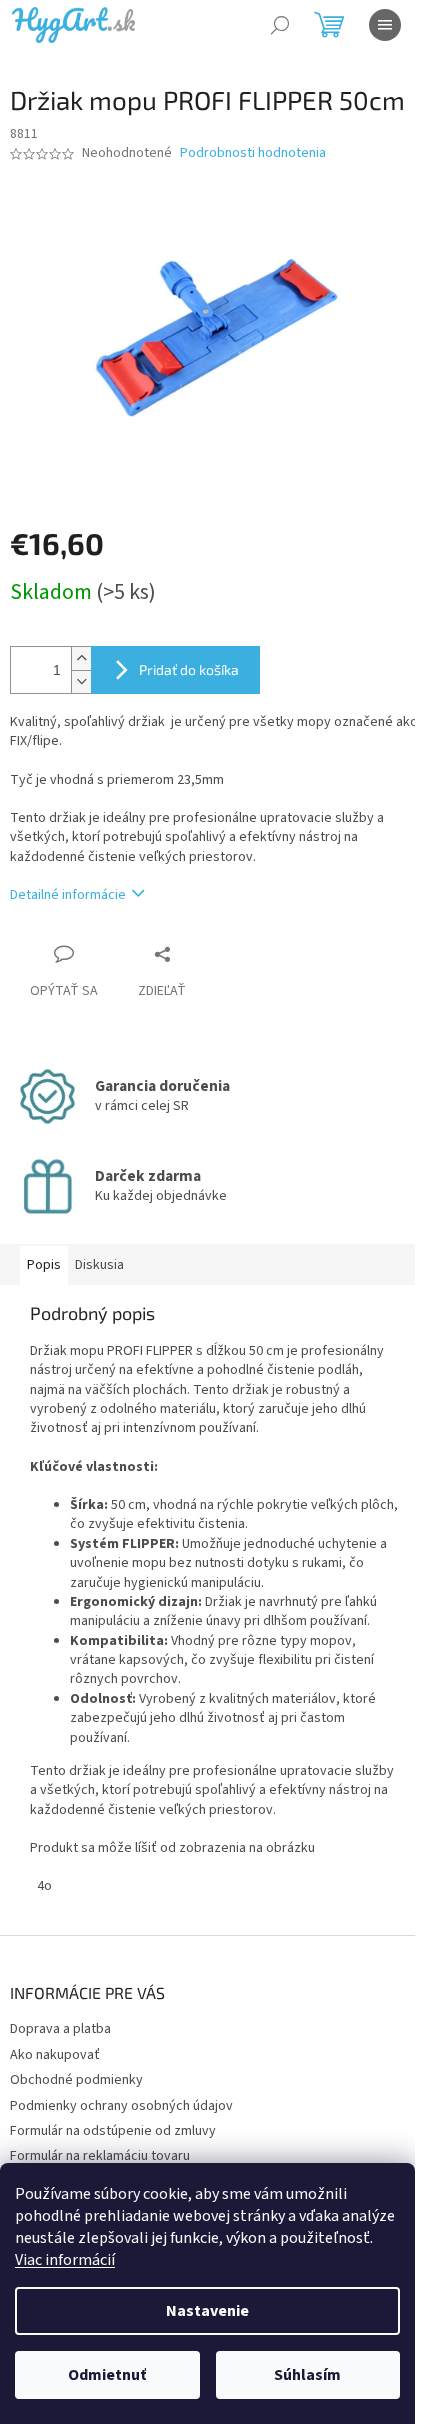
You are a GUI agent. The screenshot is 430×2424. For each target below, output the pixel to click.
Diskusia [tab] (99, 1265)
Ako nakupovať (55, 2055)
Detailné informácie (68, 895)
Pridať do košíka (189, 669)
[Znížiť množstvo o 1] (81, 681)
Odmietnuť (107, 2375)
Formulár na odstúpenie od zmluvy (113, 2131)
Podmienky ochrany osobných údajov (121, 2106)
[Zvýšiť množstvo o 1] (81, 658)
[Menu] (385, 25)
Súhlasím (307, 2375)
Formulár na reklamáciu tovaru (100, 2156)
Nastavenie (207, 2311)
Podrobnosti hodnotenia (253, 153)
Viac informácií (65, 2260)
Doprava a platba (60, 2029)
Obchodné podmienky (76, 2080)
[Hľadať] (280, 25)
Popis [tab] (44, 1265)
